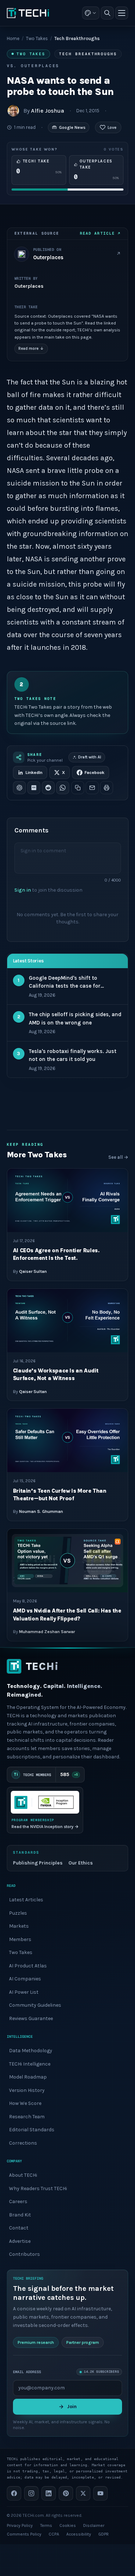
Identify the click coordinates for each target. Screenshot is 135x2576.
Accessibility (79, 2534)
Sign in (23, 890)
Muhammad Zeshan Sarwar (47, 1632)
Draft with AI (90, 757)
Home (13, 38)
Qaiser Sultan (33, 1271)
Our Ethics (81, 1863)
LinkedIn (34, 773)
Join (72, 2406)
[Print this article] (107, 788)
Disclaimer (94, 2525)
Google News (72, 127)
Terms (46, 2525)
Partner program (83, 2342)
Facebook (94, 773)
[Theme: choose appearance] (91, 13)
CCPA (54, 2534)
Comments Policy (24, 2534)
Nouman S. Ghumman (41, 1511)
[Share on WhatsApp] (63, 788)
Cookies (68, 2525)
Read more (31, 349)
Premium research (36, 2342)
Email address (27, 2372)
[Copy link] (78, 788)
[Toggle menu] (122, 13)
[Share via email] (92, 788)
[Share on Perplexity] (34, 788)
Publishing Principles (38, 1863)
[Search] (107, 13)
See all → (118, 1157)
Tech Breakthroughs (88, 54)
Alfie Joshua (48, 111)
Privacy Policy (20, 2525)
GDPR (103, 2534)
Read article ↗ (100, 233)
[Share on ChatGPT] (19, 788)
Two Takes (37, 38)
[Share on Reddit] (48, 788)
